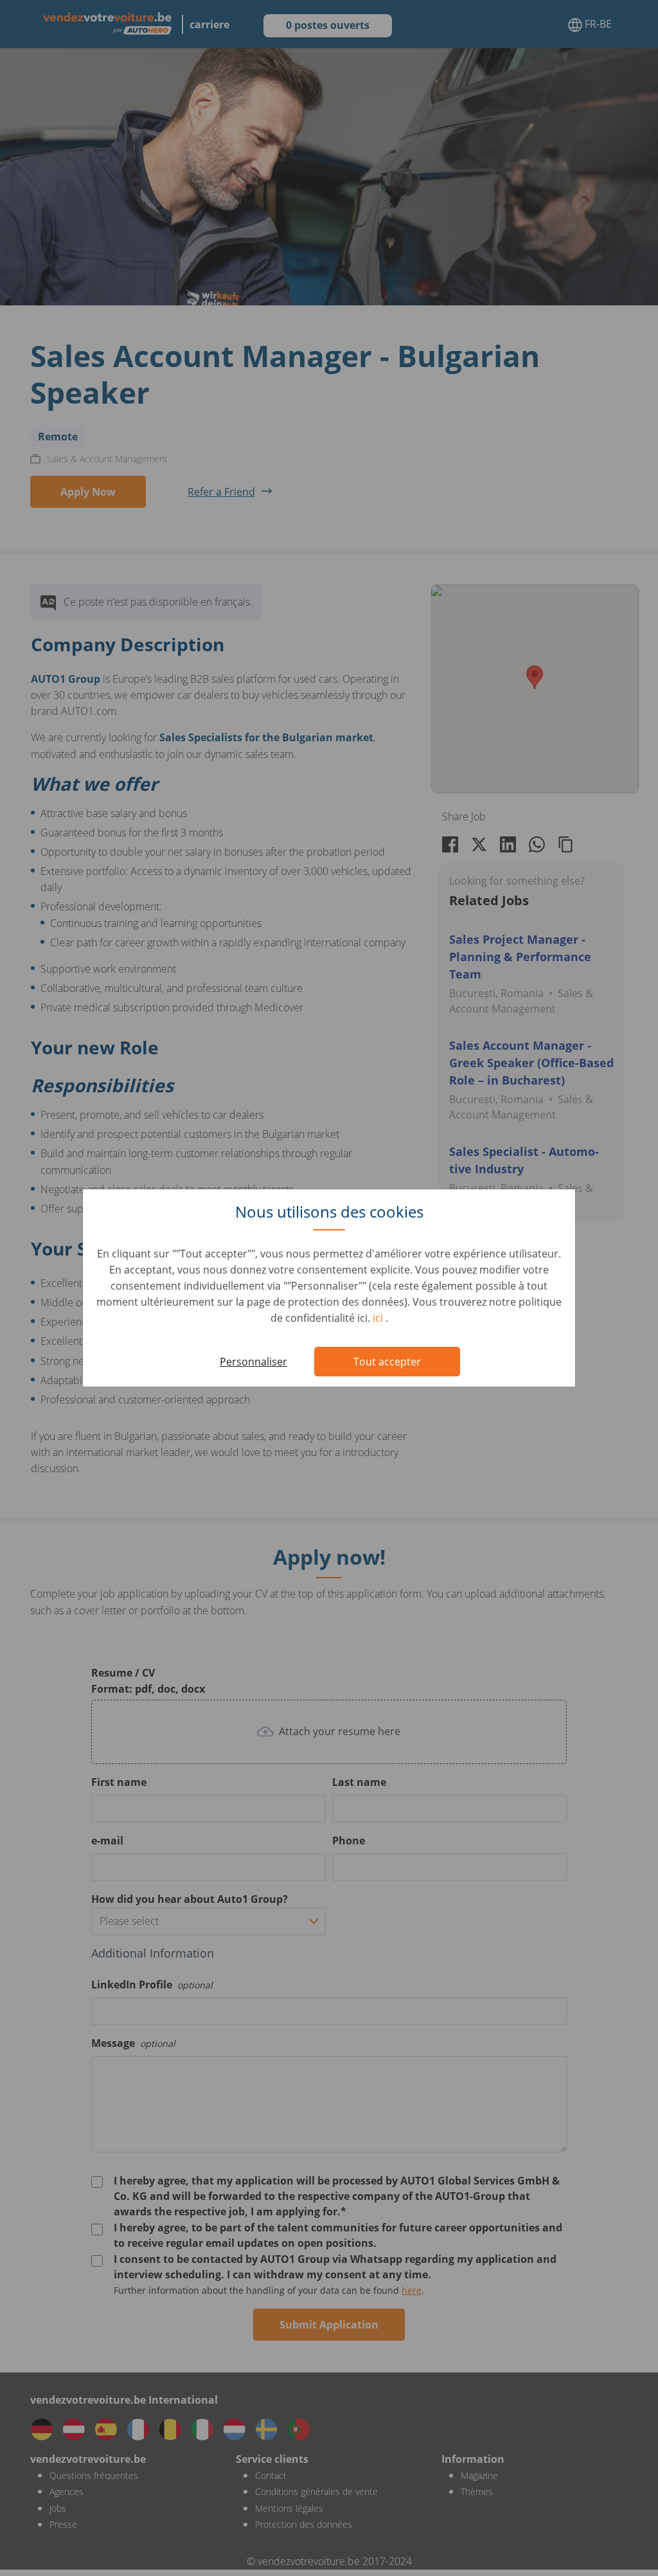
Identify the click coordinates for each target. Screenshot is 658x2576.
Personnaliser (253, 1362)
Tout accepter (387, 1362)
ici (379, 1318)
